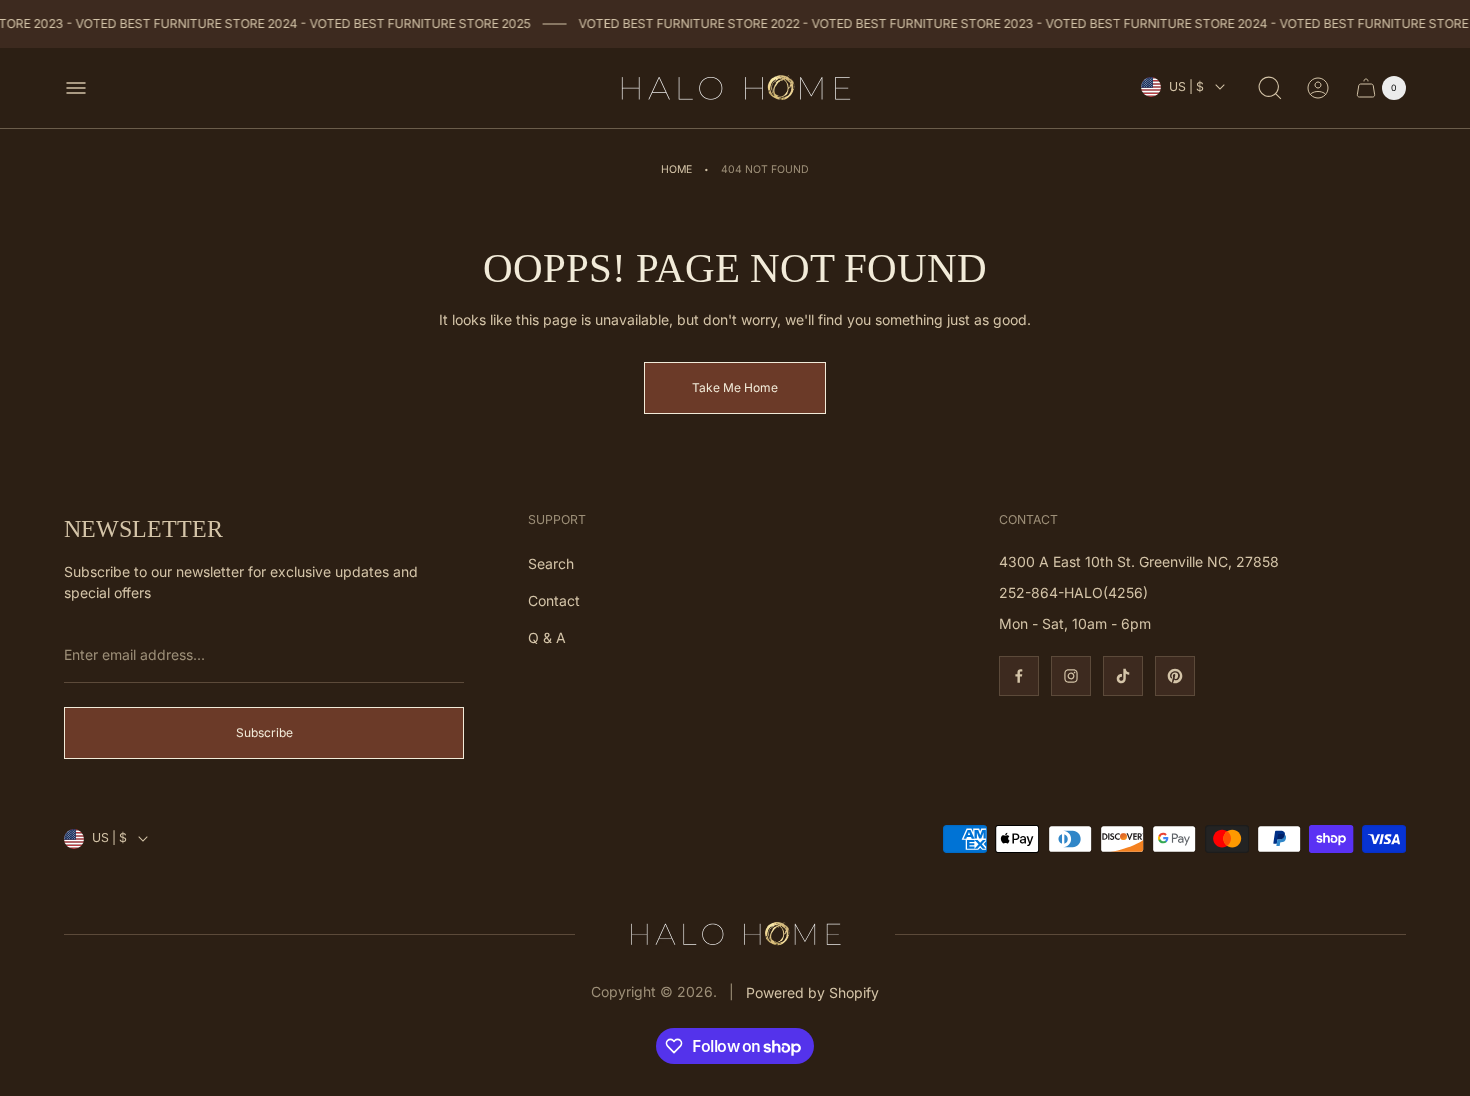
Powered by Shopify (812, 992)
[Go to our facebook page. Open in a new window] (1019, 676)
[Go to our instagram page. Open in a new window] (1071, 676)
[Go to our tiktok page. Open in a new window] (1123, 676)
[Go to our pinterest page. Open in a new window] (1175, 676)
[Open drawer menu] (76, 88)
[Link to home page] (735, 934)
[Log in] (1318, 88)
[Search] (1270, 88)
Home (676, 169)
